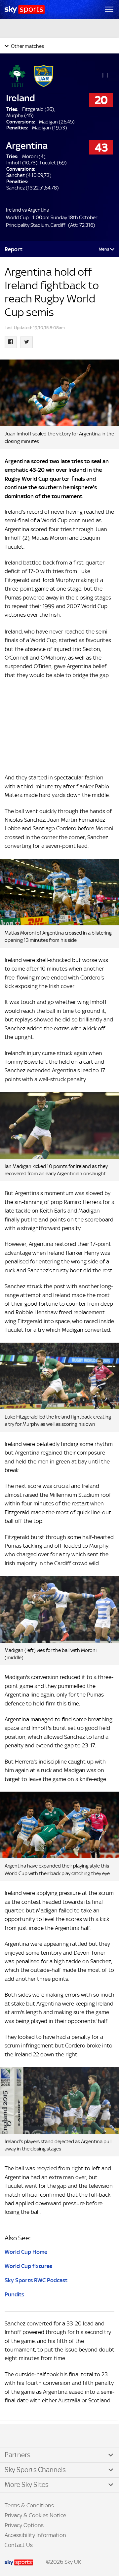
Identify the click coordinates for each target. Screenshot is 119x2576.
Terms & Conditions (29, 2505)
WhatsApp (40, 2436)
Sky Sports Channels (35, 2470)
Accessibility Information (35, 2535)
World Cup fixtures (28, 2266)
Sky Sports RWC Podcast (36, 2280)
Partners (18, 2455)
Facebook (13, 2436)
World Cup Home (26, 2252)
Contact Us (19, 2545)
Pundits (14, 2294)
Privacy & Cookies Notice (35, 2515)
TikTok (20, 2436)
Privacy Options (24, 2525)
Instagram (26, 2436)
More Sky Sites (27, 2485)
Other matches (27, 46)
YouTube (33, 2436)
